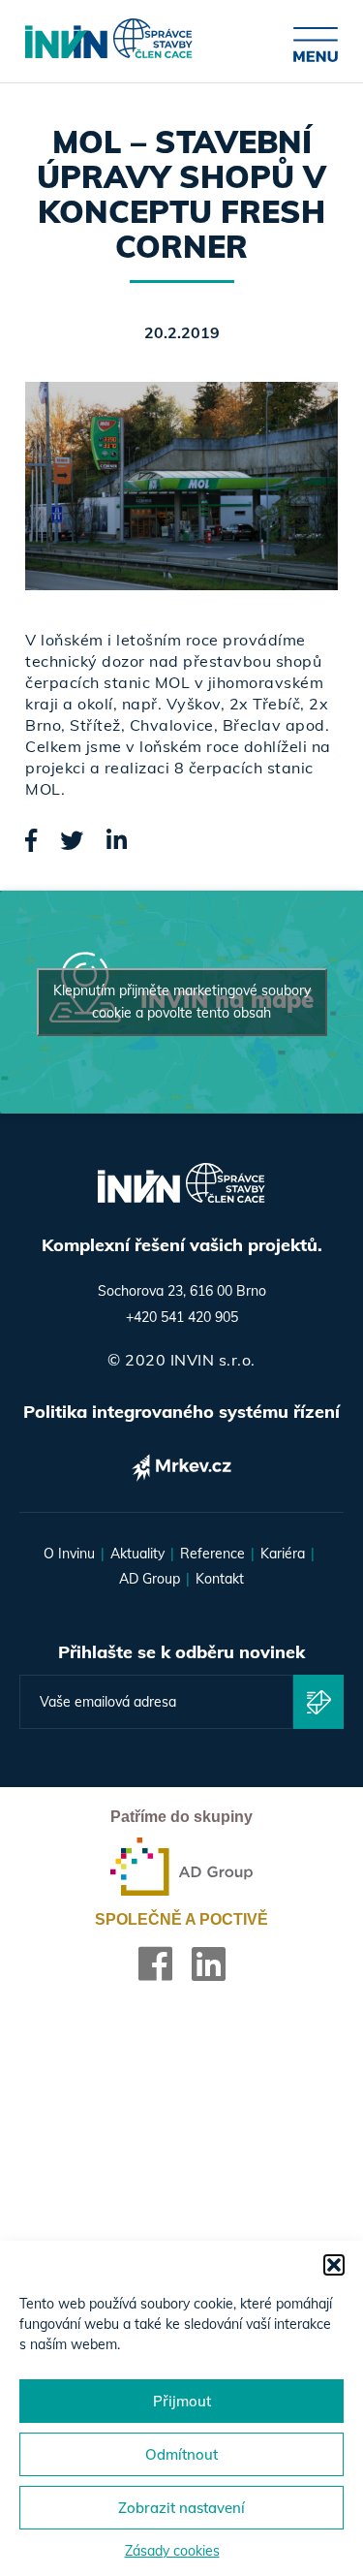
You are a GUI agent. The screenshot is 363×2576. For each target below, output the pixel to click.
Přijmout (182, 2401)
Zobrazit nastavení (181, 2508)
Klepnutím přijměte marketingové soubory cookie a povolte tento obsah (182, 1002)
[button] (334, 2265)
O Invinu (69, 1554)
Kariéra (283, 1554)
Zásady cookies (172, 2551)
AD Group (150, 1579)
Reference (212, 1554)
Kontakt (220, 1579)
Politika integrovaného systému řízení (181, 1412)
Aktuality (137, 1554)
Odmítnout (181, 2454)
